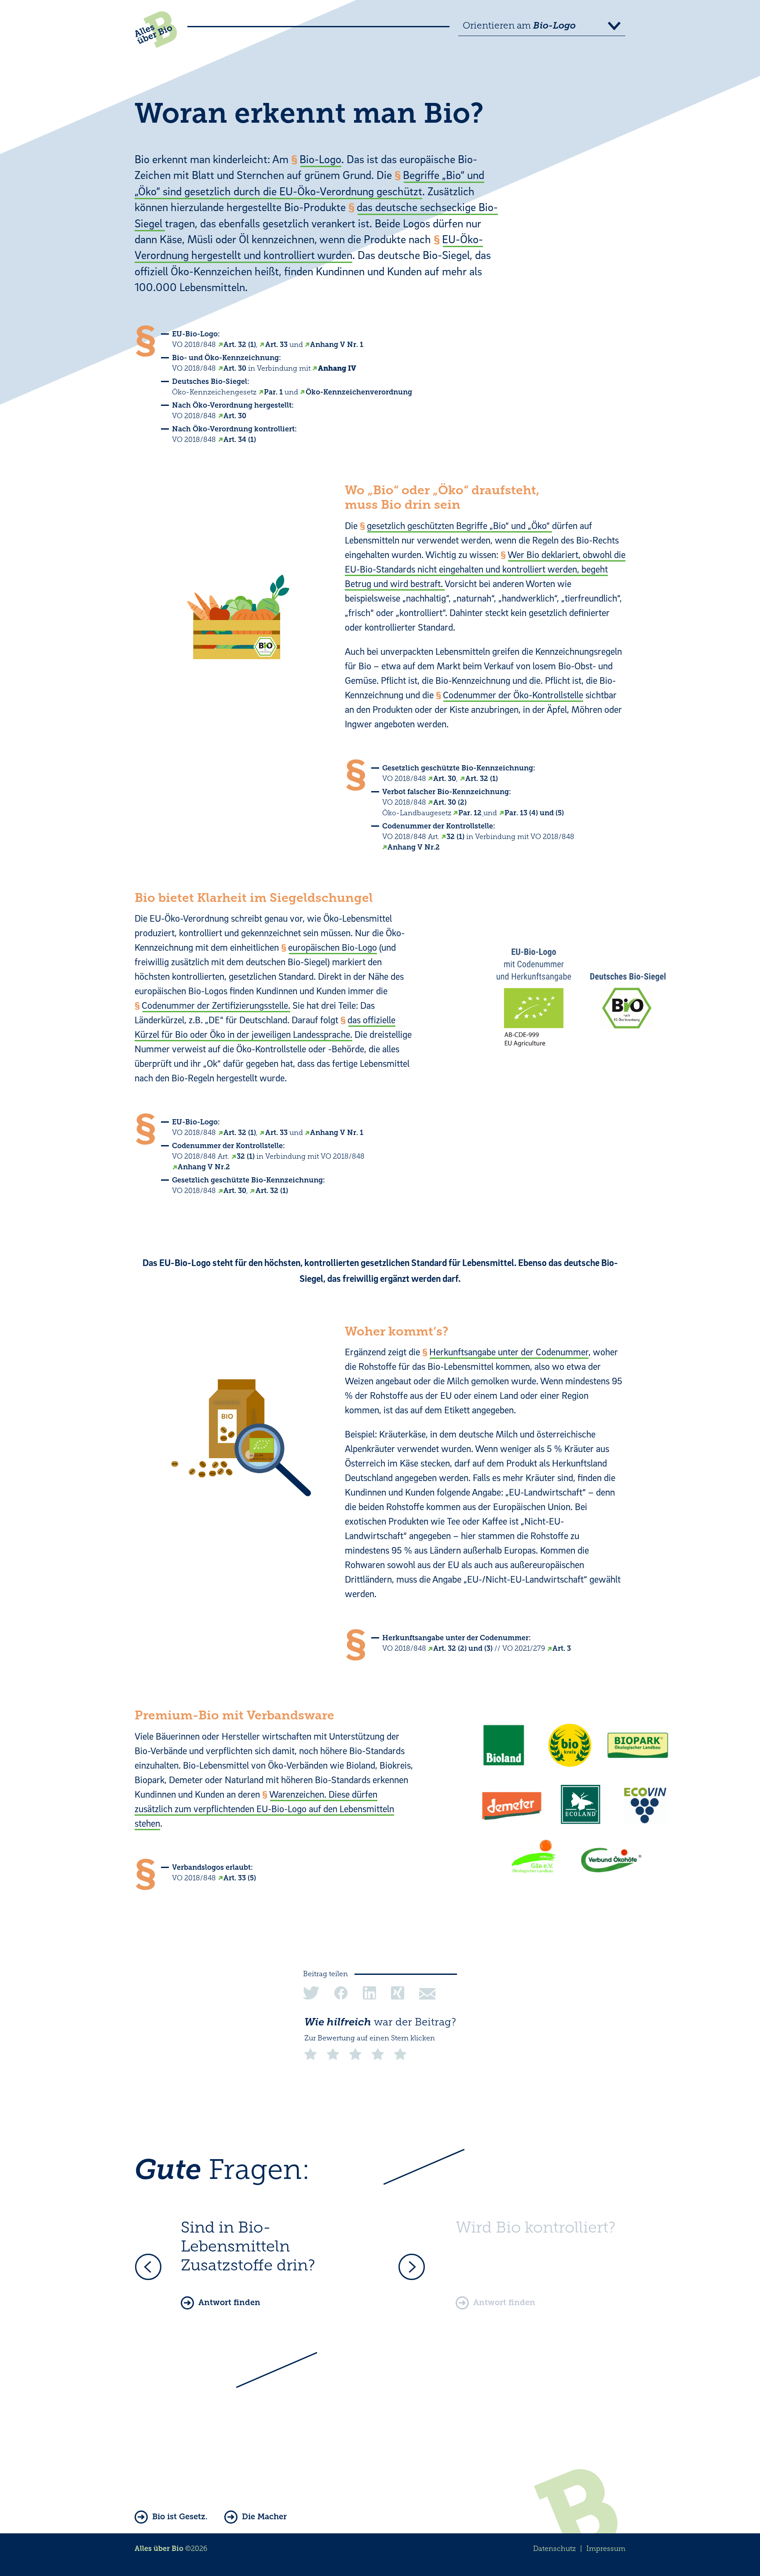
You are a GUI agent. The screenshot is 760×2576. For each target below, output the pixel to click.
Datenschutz (554, 2549)
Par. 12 (470, 813)
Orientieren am (519, 26)
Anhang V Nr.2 (414, 847)
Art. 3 (562, 1648)
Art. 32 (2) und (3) (463, 1648)
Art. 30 (235, 368)
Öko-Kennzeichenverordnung (359, 392)
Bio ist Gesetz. (180, 2517)
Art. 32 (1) (240, 345)
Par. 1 (273, 392)
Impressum (606, 2549)
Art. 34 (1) (240, 440)
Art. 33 (276, 345)
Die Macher (264, 2517)
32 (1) (455, 837)
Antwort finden (229, 2302)
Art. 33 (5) (240, 1878)
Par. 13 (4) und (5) (534, 813)
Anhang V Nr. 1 (337, 345)
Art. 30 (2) (450, 802)
